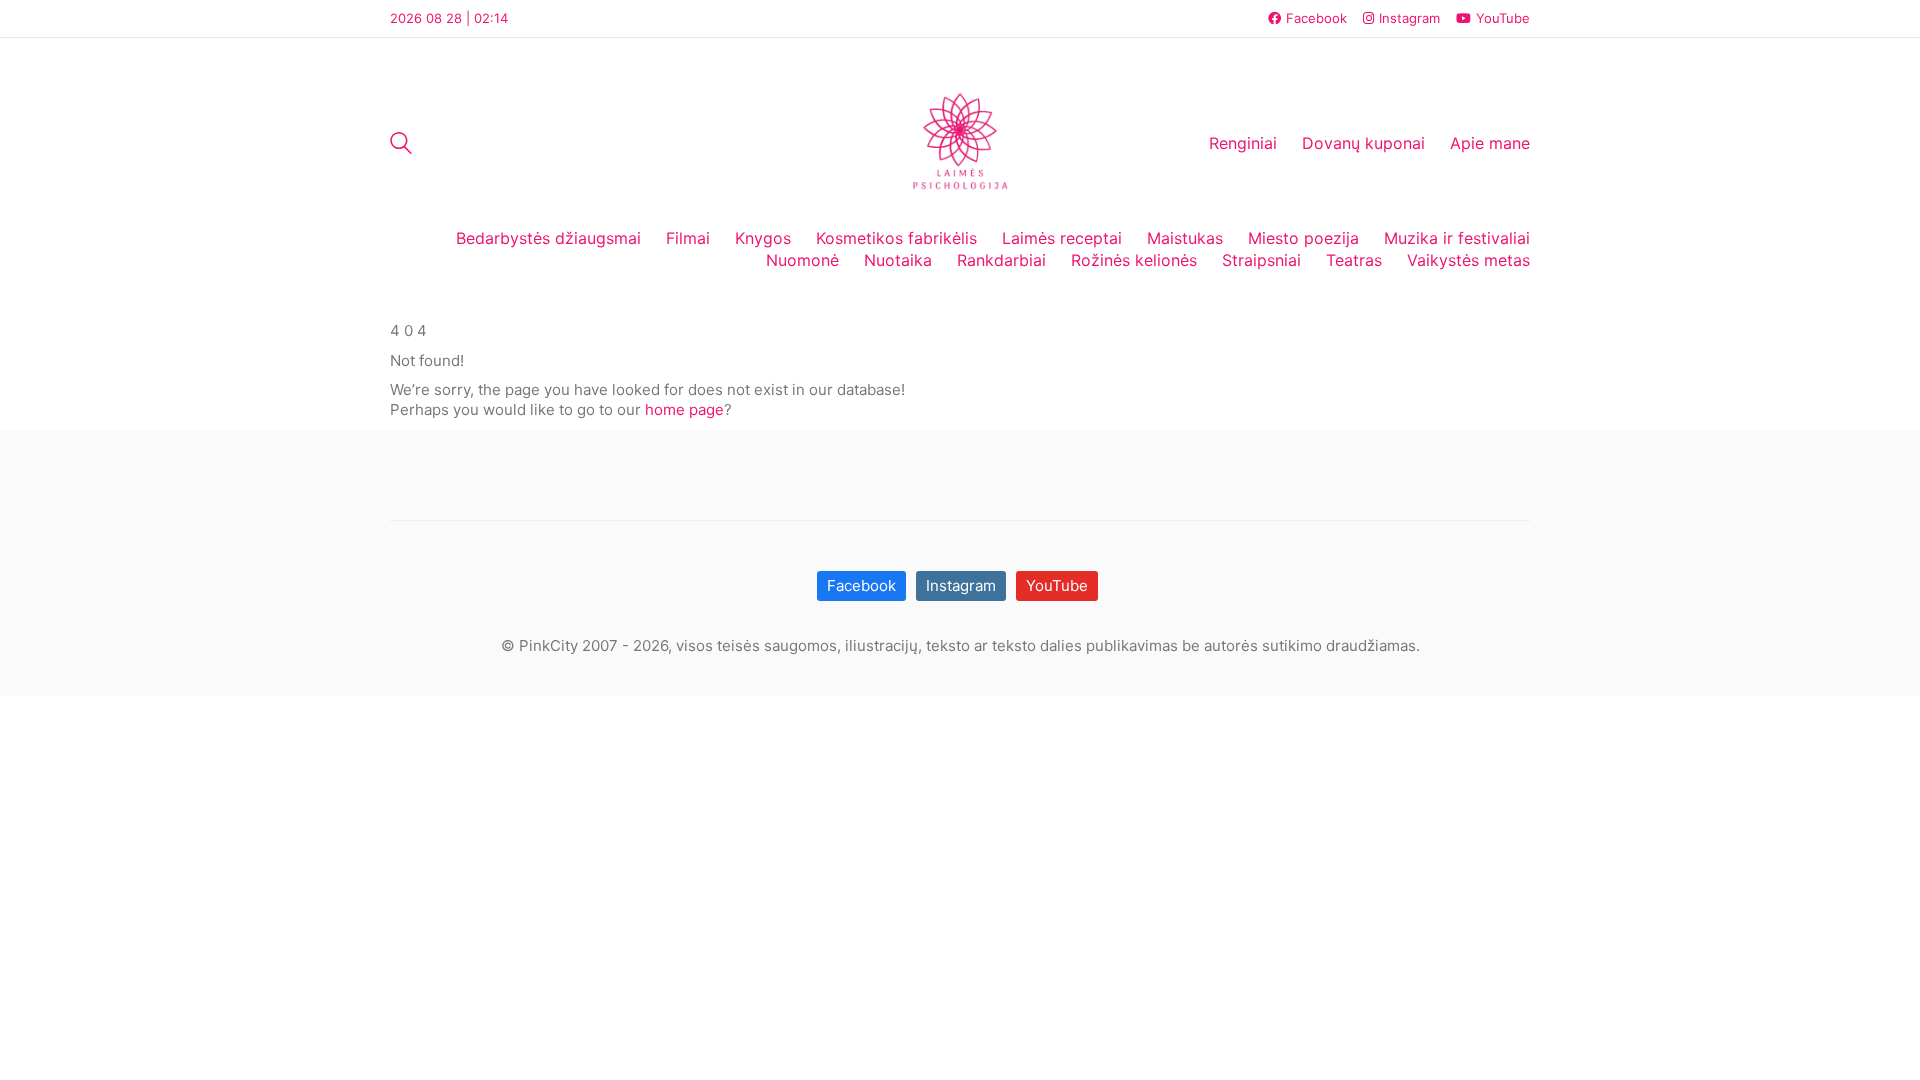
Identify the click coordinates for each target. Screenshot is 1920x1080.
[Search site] (401, 145)
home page (684, 409)
